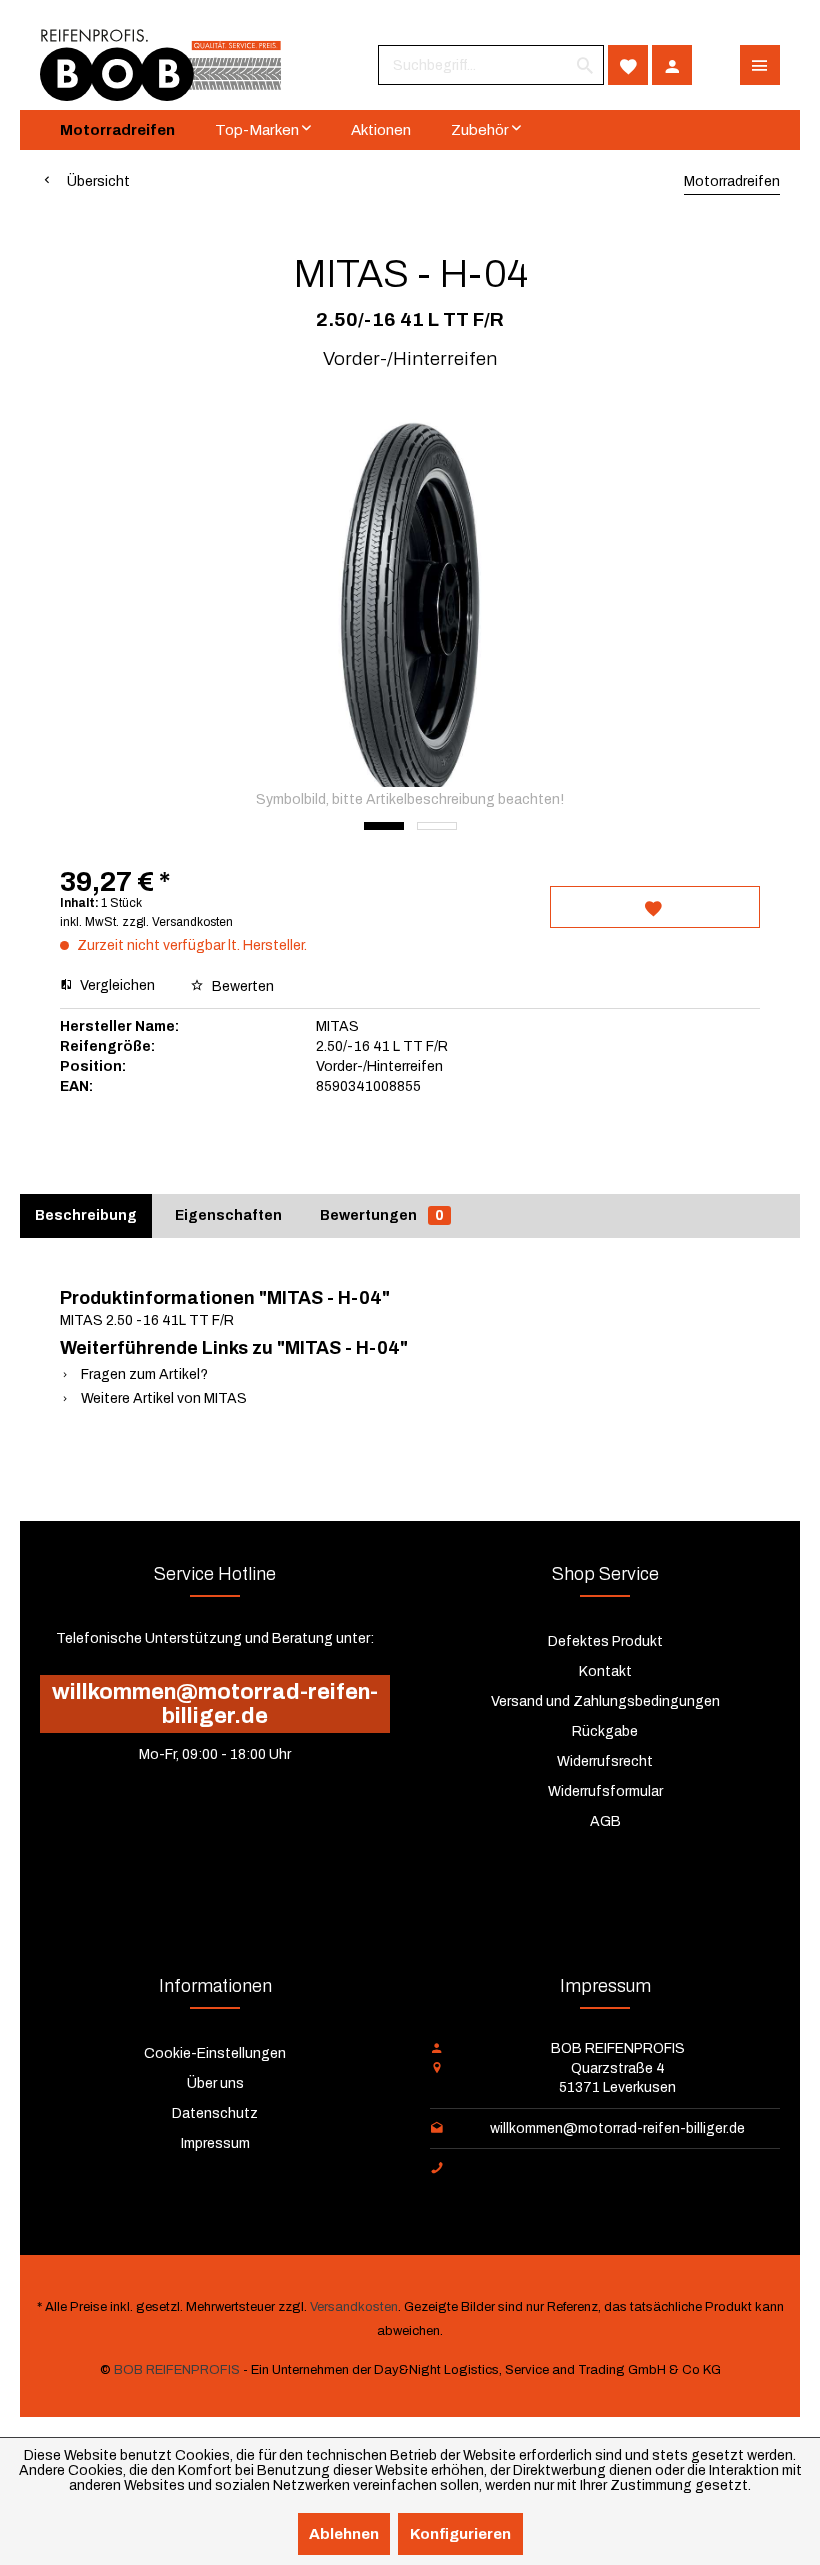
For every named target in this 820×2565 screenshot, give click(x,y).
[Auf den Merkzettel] (655, 907)
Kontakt (605, 1671)
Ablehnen (344, 2534)
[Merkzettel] (628, 65)
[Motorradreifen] (117, 130)
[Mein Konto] (672, 65)
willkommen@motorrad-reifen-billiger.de (215, 1704)
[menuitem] (491, 65)
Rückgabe (605, 1731)
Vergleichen (116, 985)
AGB (605, 1821)
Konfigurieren (460, 2534)
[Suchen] (585, 65)
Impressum (215, 2143)
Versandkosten (354, 2307)
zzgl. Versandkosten (177, 922)
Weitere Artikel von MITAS (162, 1398)
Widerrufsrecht (605, 1761)
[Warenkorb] (716, 65)
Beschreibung (86, 1215)
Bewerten (241, 986)
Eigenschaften (228, 1215)
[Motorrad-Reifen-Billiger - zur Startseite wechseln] (160, 65)
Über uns (215, 2083)
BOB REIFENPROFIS (177, 2370)
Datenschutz (215, 2113)
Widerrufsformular (605, 1791)
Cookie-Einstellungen (215, 2053)
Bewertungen (382, 1215)
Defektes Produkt (605, 1641)
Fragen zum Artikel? (143, 1374)
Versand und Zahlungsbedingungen (605, 1701)
